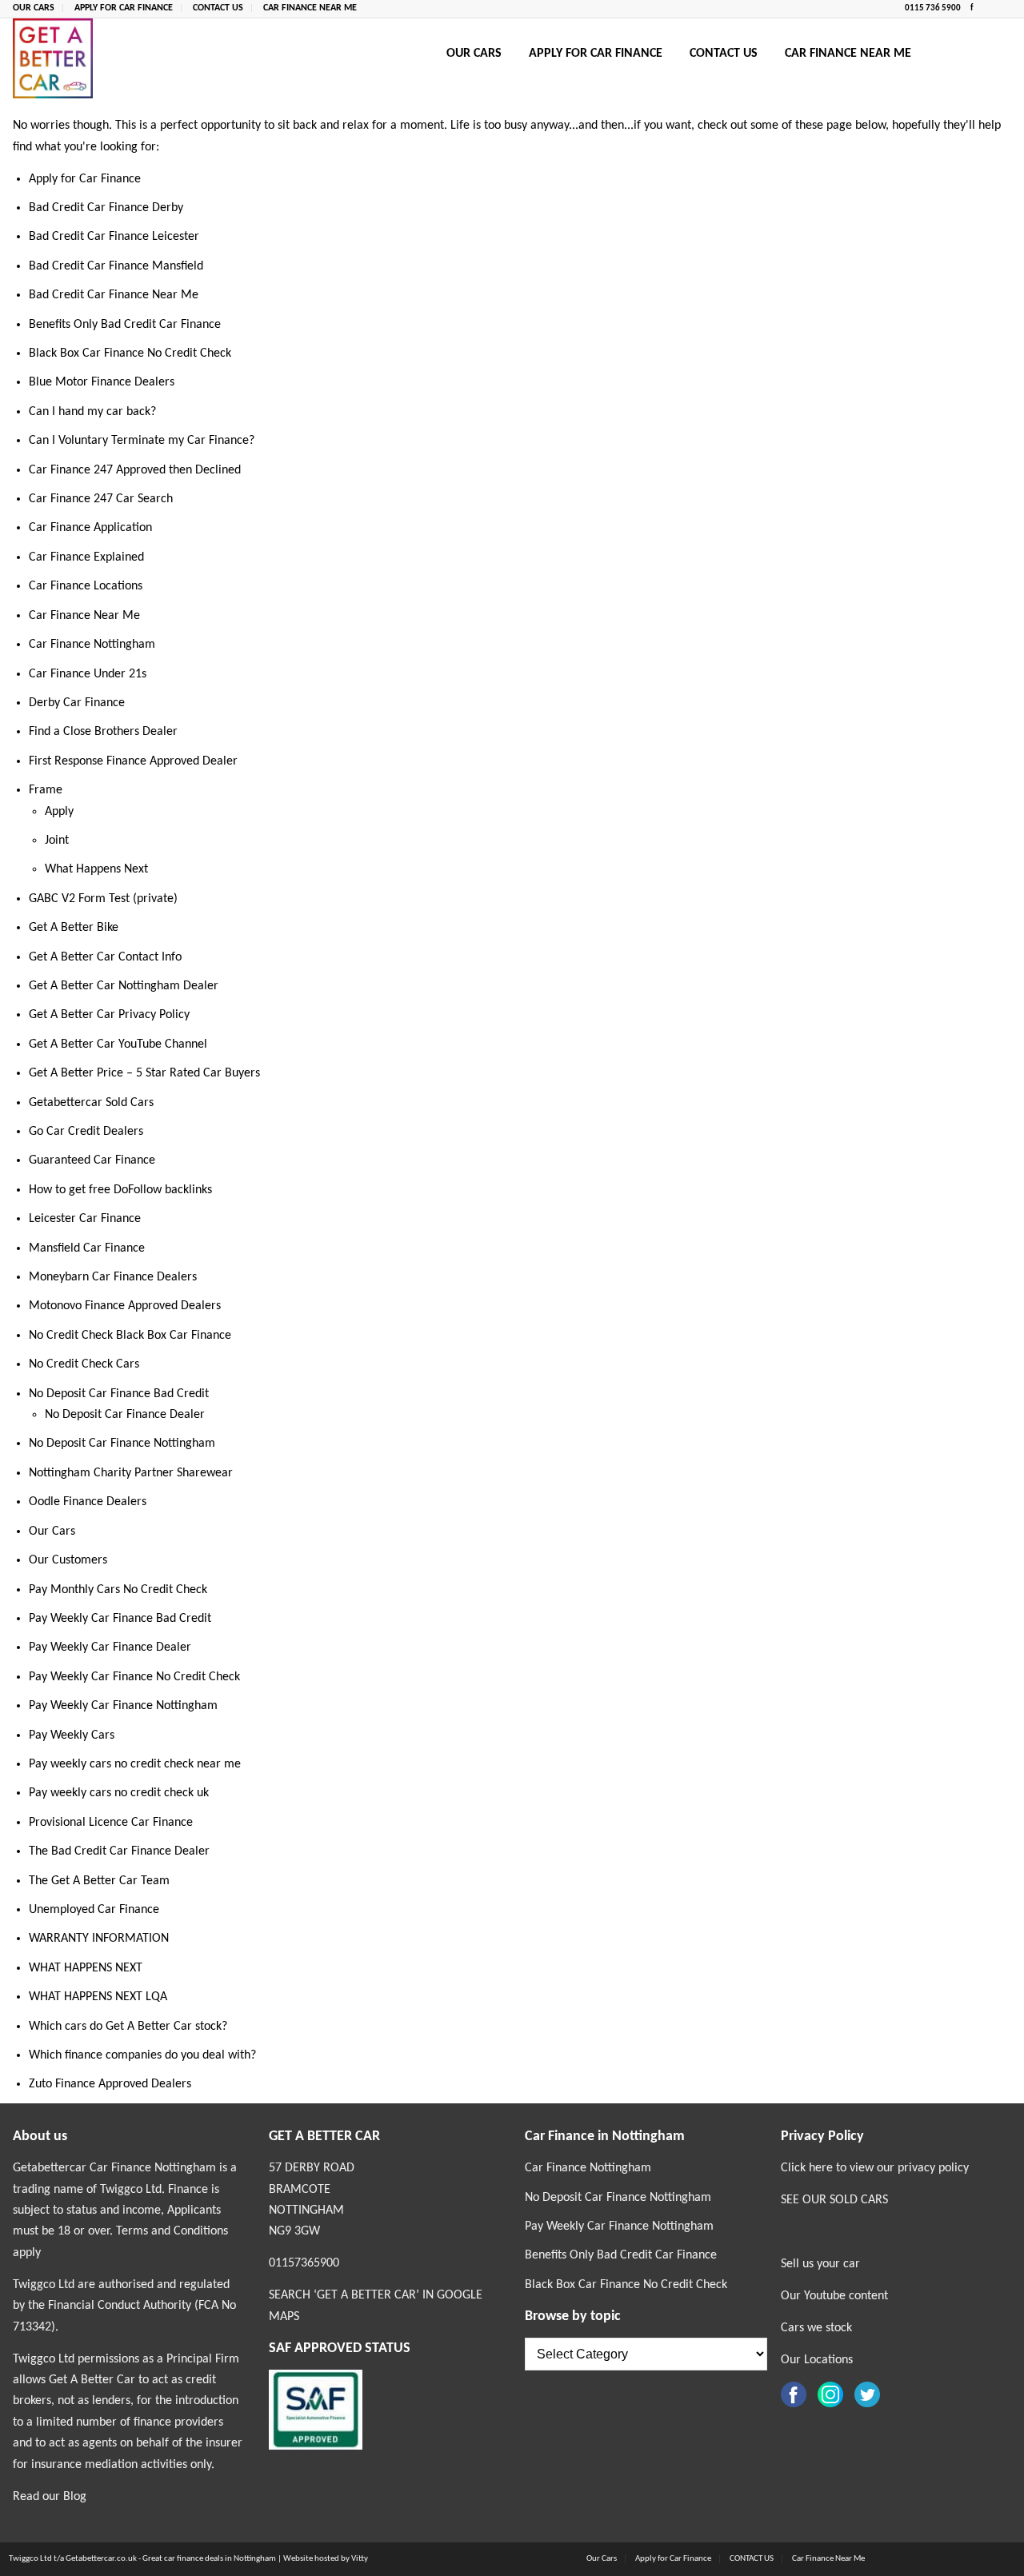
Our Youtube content (834, 2296)
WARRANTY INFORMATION (99, 1939)
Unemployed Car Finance (94, 1910)
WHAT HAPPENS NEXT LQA (98, 1997)
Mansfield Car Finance (87, 1248)
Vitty (360, 2559)
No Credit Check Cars (84, 1364)
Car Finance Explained (86, 557)
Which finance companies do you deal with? (142, 2055)
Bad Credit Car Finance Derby (106, 208)
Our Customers (68, 1560)
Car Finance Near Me (310, 8)
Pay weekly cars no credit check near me (135, 1764)
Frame (46, 790)
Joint (57, 841)
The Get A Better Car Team (99, 1881)
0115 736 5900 (934, 8)
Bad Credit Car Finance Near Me (114, 295)
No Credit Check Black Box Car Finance (130, 1336)
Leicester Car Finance (85, 1219)
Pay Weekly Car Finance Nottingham (123, 1706)
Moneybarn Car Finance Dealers (113, 1277)
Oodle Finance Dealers (88, 1502)
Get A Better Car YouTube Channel (118, 1044)
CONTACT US (218, 8)
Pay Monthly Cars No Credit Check (118, 1590)
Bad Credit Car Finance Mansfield (116, 266)
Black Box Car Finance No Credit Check (130, 353)
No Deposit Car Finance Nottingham (122, 1444)
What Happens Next (96, 869)
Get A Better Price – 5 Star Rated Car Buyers (144, 1073)
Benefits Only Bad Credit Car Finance (125, 325)
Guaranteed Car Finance (92, 1160)
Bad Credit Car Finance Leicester (114, 237)
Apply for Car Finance (124, 8)
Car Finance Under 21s (88, 674)
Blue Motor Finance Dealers (102, 382)
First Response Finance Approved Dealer (133, 761)
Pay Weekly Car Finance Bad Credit (120, 1619)
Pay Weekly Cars (72, 1735)
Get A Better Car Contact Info (105, 957)
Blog (75, 2497)
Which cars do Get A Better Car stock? (128, 2027)
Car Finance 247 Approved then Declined (135, 470)
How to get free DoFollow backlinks (120, 1190)
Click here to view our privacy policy (875, 2168)
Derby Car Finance (77, 703)
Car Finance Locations (86, 586)
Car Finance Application (90, 528)
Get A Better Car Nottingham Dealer (124, 986)
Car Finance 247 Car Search (101, 499)
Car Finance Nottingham (92, 645)
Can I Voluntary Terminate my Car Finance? (142, 441)
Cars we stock (816, 2328)
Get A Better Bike (74, 928)
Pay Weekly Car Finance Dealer (110, 1647)
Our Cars (34, 8)
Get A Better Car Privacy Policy (109, 1015)
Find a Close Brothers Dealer (103, 732)
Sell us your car (820, 2264)
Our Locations (817, 2360)
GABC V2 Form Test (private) (103, 899)
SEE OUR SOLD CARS (834, 2200)
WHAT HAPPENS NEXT (86, 1968)
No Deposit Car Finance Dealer (125, 1415)
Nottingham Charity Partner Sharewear (131, 1473)
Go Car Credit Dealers (86, 1132)
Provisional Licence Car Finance (111, 1823)
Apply (59, 812)
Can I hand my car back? (92, 412)
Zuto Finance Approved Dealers (110, 2084)
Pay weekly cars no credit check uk (119, 1793)
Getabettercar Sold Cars (91, 1103)
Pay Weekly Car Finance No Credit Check (134, 1677)
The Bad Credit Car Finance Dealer (119, 1851)
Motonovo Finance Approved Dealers (125, 1306)
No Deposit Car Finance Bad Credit (119, 1394)
